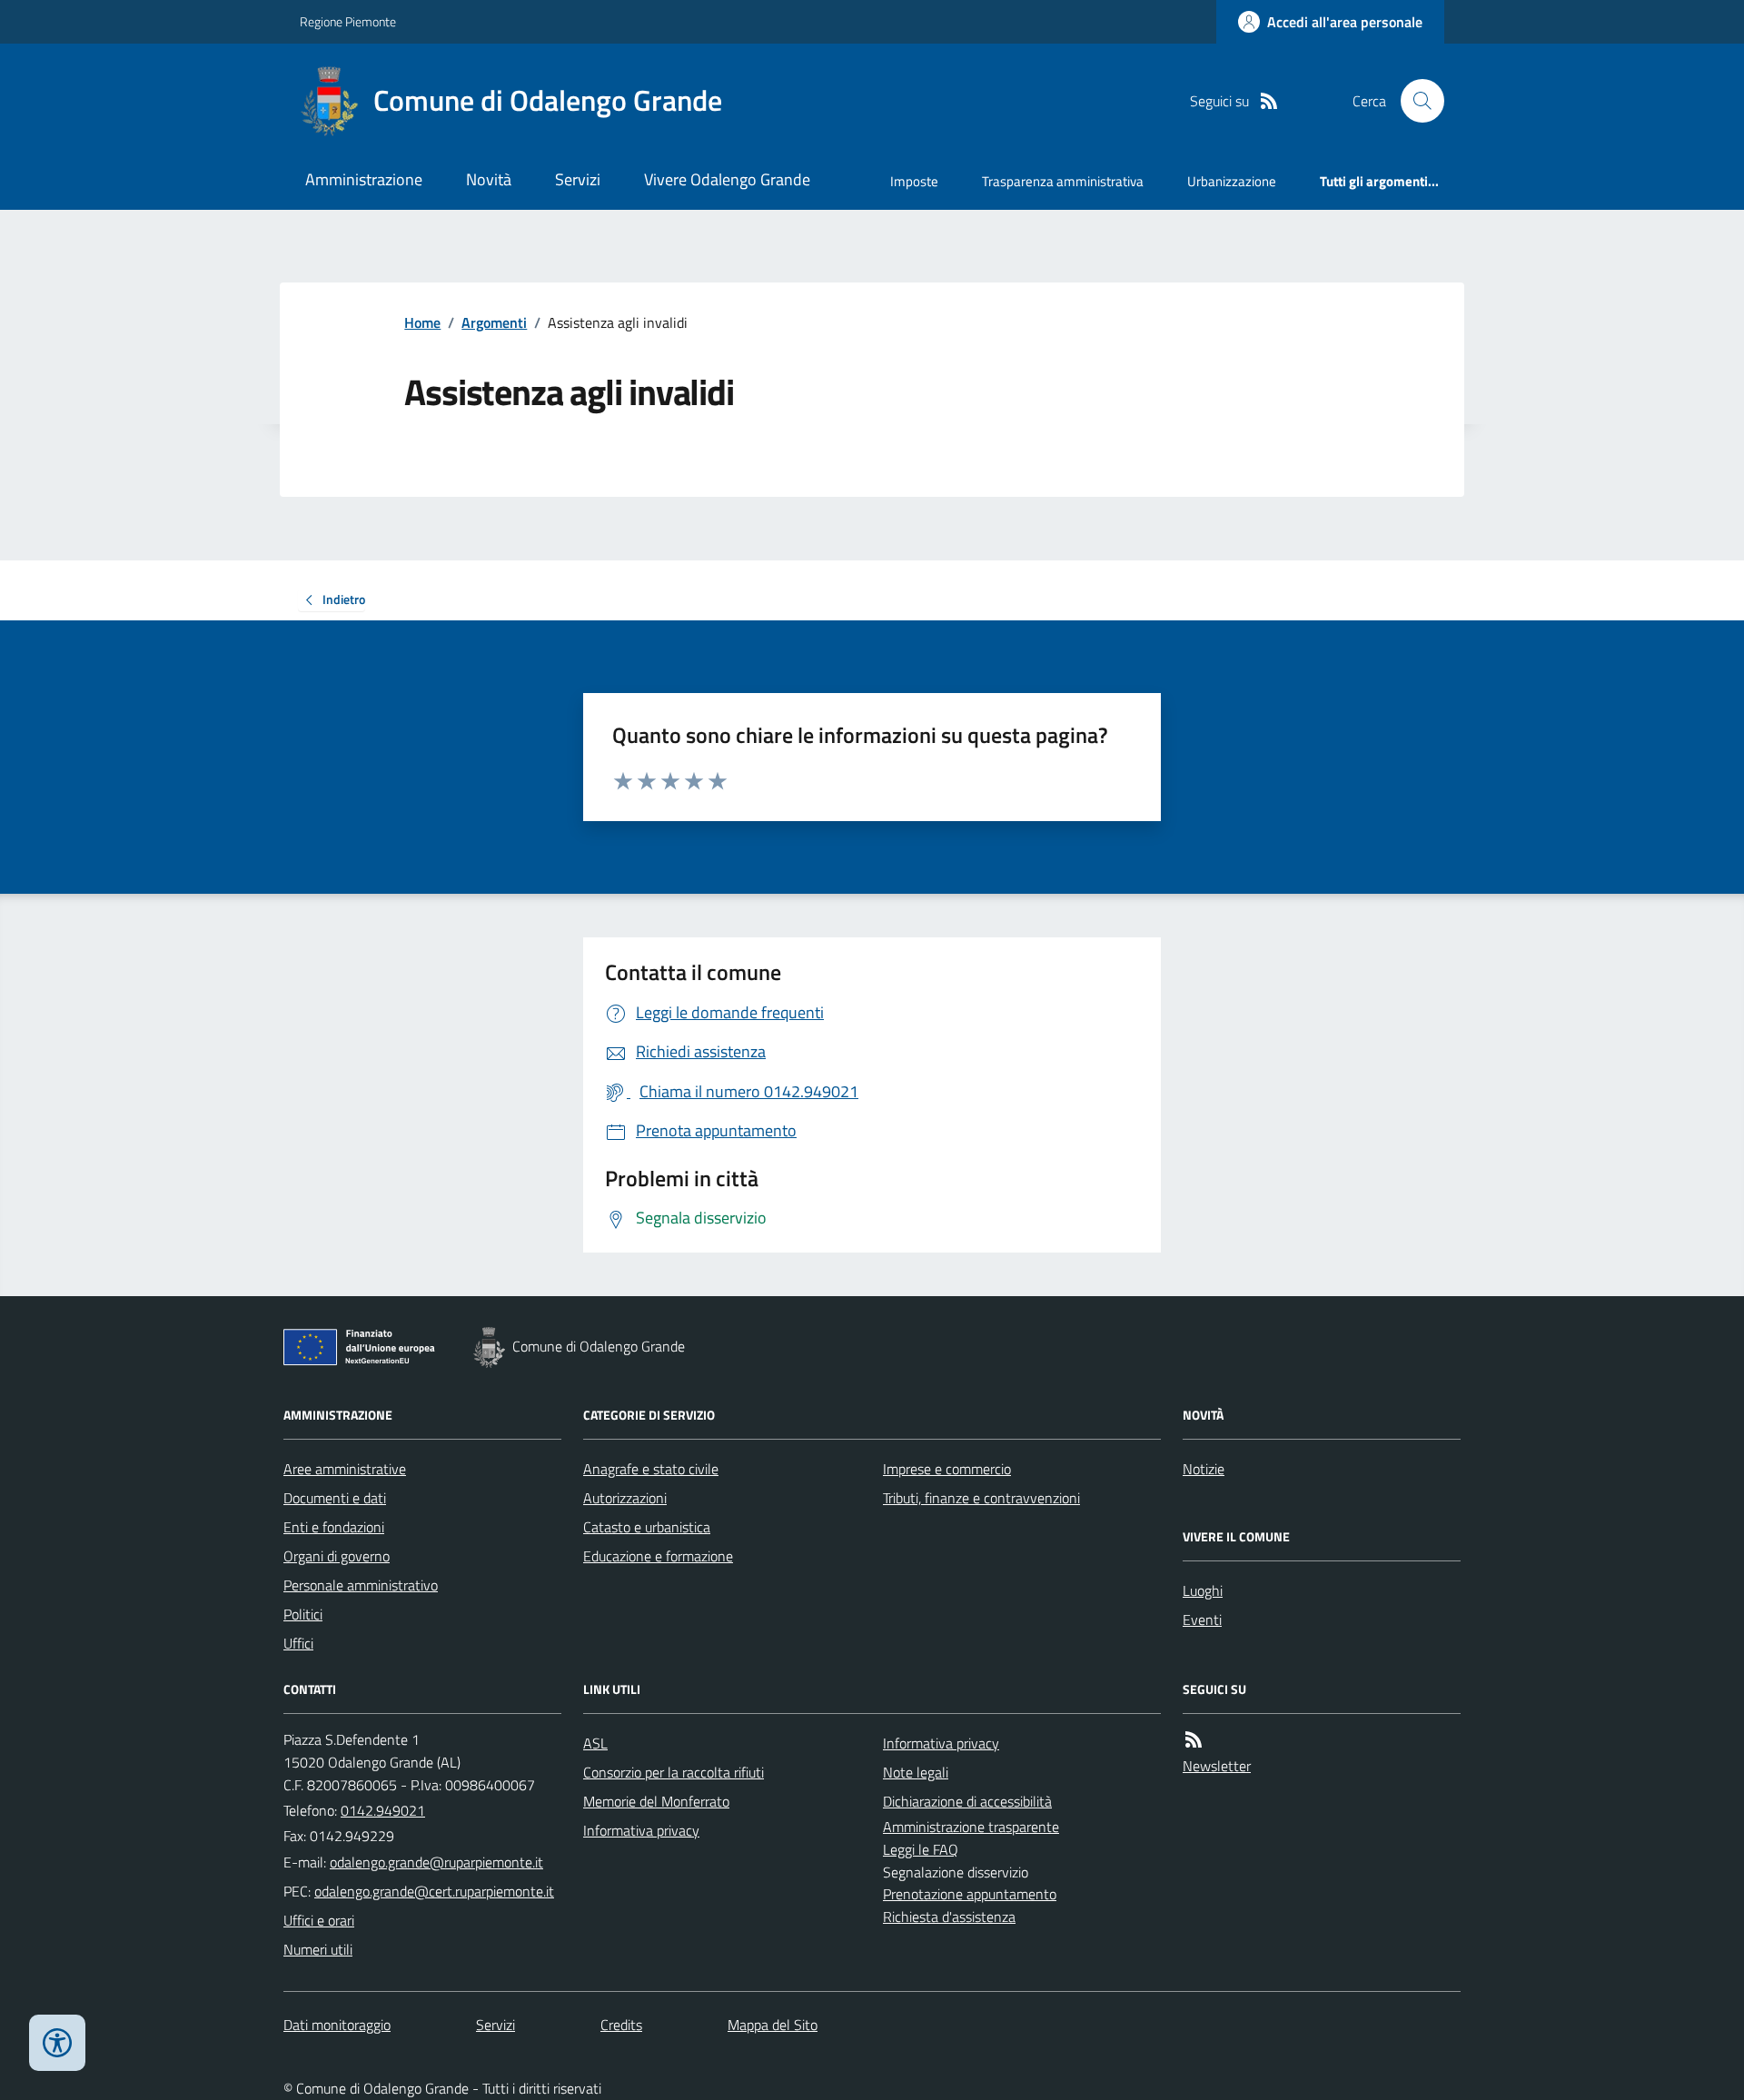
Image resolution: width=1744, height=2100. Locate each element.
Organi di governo (337, 1556)
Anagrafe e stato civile (651, 1469)
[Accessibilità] (57, 2043)
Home (422, 322)
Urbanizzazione (1232, 181)
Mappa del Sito (773, 2025)
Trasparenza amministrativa (1063, 181)
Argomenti (494, 322)
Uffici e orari (319, 1920)
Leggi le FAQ (921, 1849)
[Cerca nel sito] (1415, 101)
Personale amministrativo (361, 1585)
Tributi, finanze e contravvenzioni (981, 1498)
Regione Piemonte (348, 21)
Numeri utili (318, 1949)
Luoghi (1203, 1590)
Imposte (914, 181)
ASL (595, 1743)
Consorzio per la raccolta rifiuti (674, 1772)
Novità (489, 179)
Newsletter (1217, 1766)
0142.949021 (383, 1810)
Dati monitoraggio (337, 2025)
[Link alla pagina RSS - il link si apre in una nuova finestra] (1269, 101)
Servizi (578, 179)
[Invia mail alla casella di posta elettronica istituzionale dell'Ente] (436, 1862)
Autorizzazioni (625, 1498)
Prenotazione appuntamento (970, 1894)
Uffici (298, 1643)
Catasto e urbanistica (647, 1527)
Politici (303, 1614)
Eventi (1202, 1620)
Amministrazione (364, 179)
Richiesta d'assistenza (949, 1917)
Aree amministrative (345, 1469)
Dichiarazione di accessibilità (967, 1801)
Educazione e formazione (658, 1556)
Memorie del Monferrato (656, 1801)
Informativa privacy (641, 1830)
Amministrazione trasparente (971, 1827)
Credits (621, 2025)
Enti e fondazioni (334, 1527)
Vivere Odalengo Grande (727, 179)
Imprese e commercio (947, 1469)
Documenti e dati (335, 1498)
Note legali (916, 1772)
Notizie (1204, 1469)
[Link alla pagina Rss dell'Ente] (1194, 1740)
